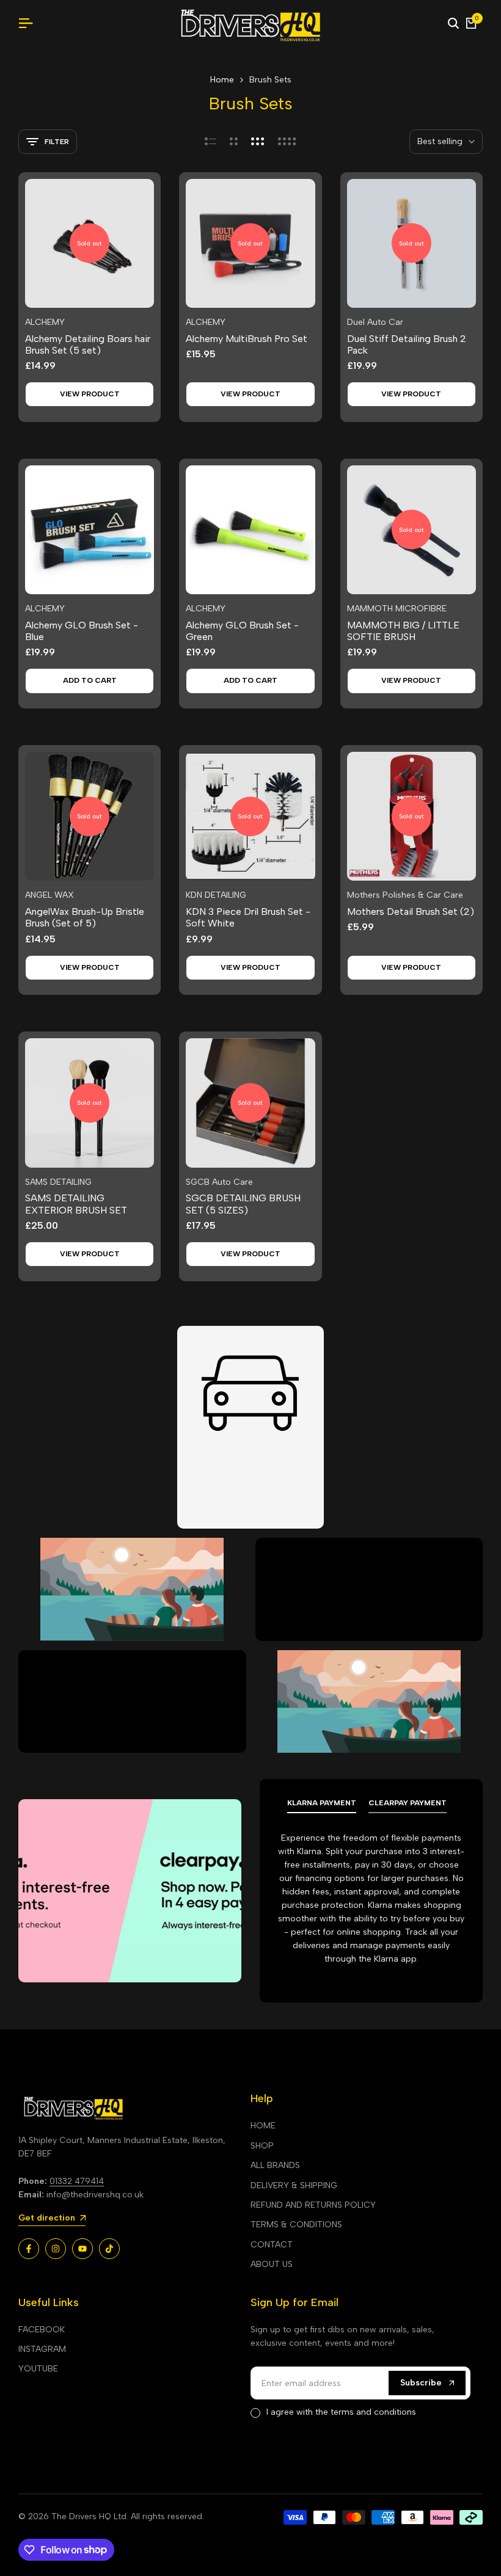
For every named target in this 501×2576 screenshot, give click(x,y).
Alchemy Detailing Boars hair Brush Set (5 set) (88, 344)
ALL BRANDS (275, 2165)
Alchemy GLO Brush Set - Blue (82, 631)
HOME (263, 2126)
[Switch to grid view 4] (287, 142)
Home (222, 80)
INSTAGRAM (42, 2349)
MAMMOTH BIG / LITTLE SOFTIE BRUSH (403, 631)
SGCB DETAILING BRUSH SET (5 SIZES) (243, 1204)
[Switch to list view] (210, 142)
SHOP (262, 2146)
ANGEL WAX (49, 895)
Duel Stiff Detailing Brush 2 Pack (407, 344)
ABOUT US (272, 2264)
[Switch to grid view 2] (234, 142)
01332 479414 (77, 2181)
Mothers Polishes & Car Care (405, 895)
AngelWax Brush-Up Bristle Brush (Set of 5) (85, 917)
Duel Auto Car (375, 322)
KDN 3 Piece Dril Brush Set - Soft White (248, 917)
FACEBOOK (42, 2330)
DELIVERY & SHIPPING (294, 2185)
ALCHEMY (45, 322)
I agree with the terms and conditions (341, 2412)
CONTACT (272, 2245)
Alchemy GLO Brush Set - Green (242, 631)
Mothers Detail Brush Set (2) (411, 911)
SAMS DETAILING (58, 1182)
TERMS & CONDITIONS (296, 2225)
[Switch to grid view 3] (258, 142)
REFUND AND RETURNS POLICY (313, 2205)
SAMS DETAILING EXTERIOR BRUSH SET (76, 1204)
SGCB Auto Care (219, 1182)
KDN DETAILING (216, 895)
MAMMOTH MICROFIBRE (397, 609)
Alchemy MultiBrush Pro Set (247, 339)
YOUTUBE (38, 2369)
